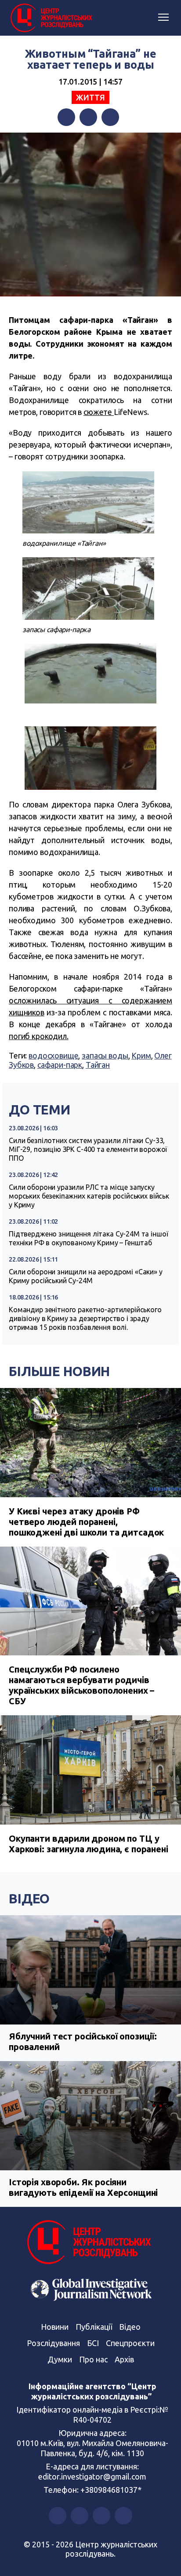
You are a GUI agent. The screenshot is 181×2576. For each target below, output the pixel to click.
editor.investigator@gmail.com (92, 2476)
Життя (90, 97)
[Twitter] (88, 117)
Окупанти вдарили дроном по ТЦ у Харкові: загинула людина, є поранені (89, 1844)
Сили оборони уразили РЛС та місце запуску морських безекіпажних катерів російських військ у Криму (89, 1196)
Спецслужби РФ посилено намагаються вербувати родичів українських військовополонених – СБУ (81, 1685)
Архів (124, 2359)
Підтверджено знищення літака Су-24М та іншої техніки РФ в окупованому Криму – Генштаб (88, 1238)
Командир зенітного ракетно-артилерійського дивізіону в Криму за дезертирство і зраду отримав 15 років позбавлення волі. (85, 1318)
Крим (141, 1055)
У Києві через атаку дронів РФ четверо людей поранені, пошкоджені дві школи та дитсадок (86, 1522)
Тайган (98, 1065)
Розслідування (53, 2343)
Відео (29, 1899)
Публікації (94, 2327)
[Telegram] (110, 117)
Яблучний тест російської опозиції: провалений (83, 2041)
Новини (55, 2327)
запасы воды (105, 1055)
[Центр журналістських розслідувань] (51, 18)
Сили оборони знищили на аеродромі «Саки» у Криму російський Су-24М (86, 1276)
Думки (60, 2359)
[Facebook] (66, 117)
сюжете (99, 412)
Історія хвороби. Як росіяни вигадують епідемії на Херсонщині (83, 2187)
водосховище (53, 1055)
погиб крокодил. (39, 1036)
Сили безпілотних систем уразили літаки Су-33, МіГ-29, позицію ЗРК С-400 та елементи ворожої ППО (88, 1149)
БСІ (93, 2343)
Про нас (93, 2359)
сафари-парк (60, 1065)
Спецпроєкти (130, 2343)
